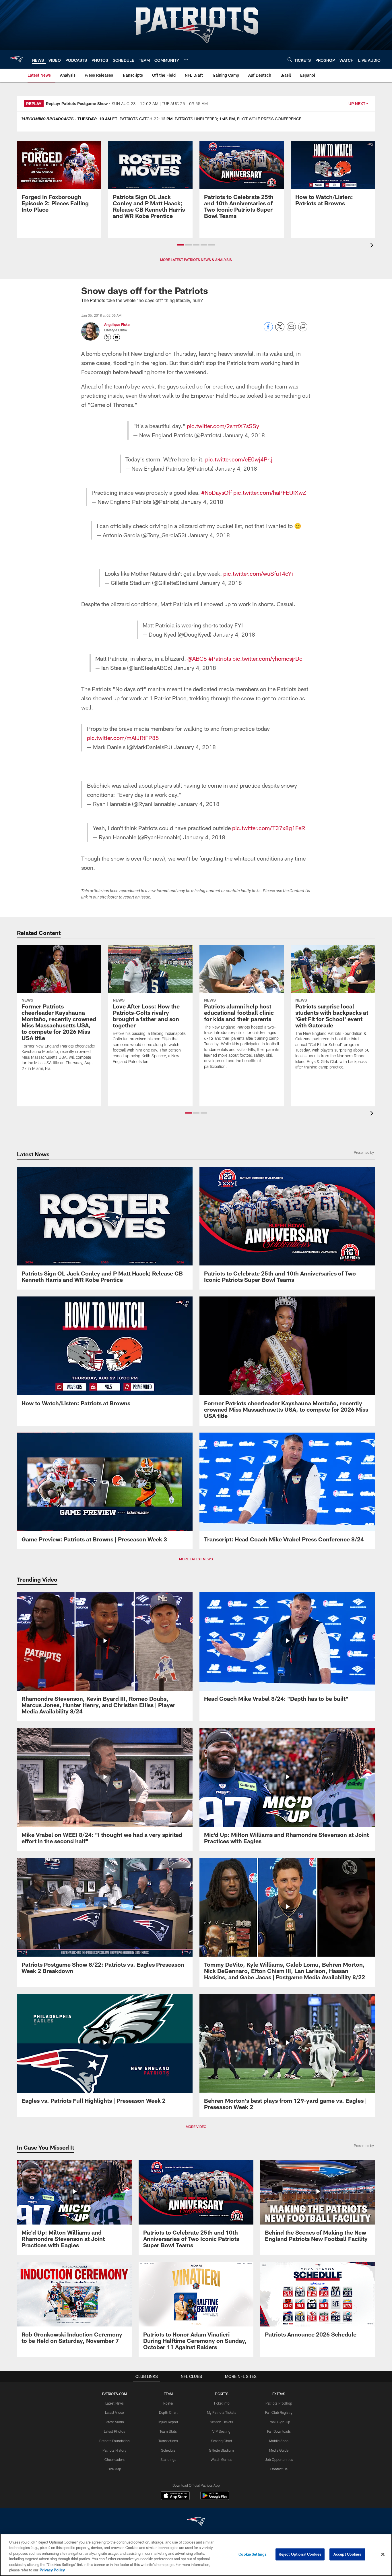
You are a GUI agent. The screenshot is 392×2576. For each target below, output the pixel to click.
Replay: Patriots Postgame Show (77, 104)
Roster (168, 2403)
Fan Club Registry (279, 2412)
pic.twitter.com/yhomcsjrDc (267, 658)
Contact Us (279, 2469)
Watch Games (221, 2459)
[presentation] (373, 246)
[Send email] (291, 330)
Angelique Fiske (117, 324)
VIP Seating (221, 2431)
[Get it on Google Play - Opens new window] (215, 2498)
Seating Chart (222, 2441)
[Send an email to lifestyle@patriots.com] (117, 337)
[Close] (383, 2554)
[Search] (290, 60)
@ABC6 (197, 658)
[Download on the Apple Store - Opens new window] (175, 2496)
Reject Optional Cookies (300, 2554)
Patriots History (114, 2450)
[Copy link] (303, 327)
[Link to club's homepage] (16, 59)
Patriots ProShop (279, 2403)
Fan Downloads (279, 2431)
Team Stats (168, 2431)
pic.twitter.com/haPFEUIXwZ (270, 492)
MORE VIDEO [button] (196, 2127)
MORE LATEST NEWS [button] (196, 1559)
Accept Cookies (347, 2554)
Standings (168, 2459)
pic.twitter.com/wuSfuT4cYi (258, 573)
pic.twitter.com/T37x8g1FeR (269, 828)
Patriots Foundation (115, 2441)
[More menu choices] (186, 60)
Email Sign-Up (279, 2422)
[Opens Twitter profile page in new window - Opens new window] (108, 337)
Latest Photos (115, 2431)
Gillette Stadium (221, 2450)
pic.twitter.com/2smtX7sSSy (223, 426)
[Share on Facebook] (268, 330)
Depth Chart (168, 2412)
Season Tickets (221, 2422)
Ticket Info (222, 2403)
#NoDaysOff (217, 492)
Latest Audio (114, 2422)
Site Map (114, 2469)
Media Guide (279, 2450)
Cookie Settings (253, 2554)
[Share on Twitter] (280, 330)
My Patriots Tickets (222, 2412)
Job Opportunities (279, 2459)
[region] (196, 2555)
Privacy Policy (52, 2570)
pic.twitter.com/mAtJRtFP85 (123, 738)
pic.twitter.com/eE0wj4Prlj (239, 459)
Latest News (115, 2403)
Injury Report (168, 2422)
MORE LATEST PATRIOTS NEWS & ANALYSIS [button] (196, 260)
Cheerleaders (115, 2459)
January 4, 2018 (244, 435)
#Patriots (220, 658)
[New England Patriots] (196, 2522)
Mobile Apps (279, 2441)
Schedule (168, 2450)
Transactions (168, 2441)
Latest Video (115, 2412)
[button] (181, 245)
